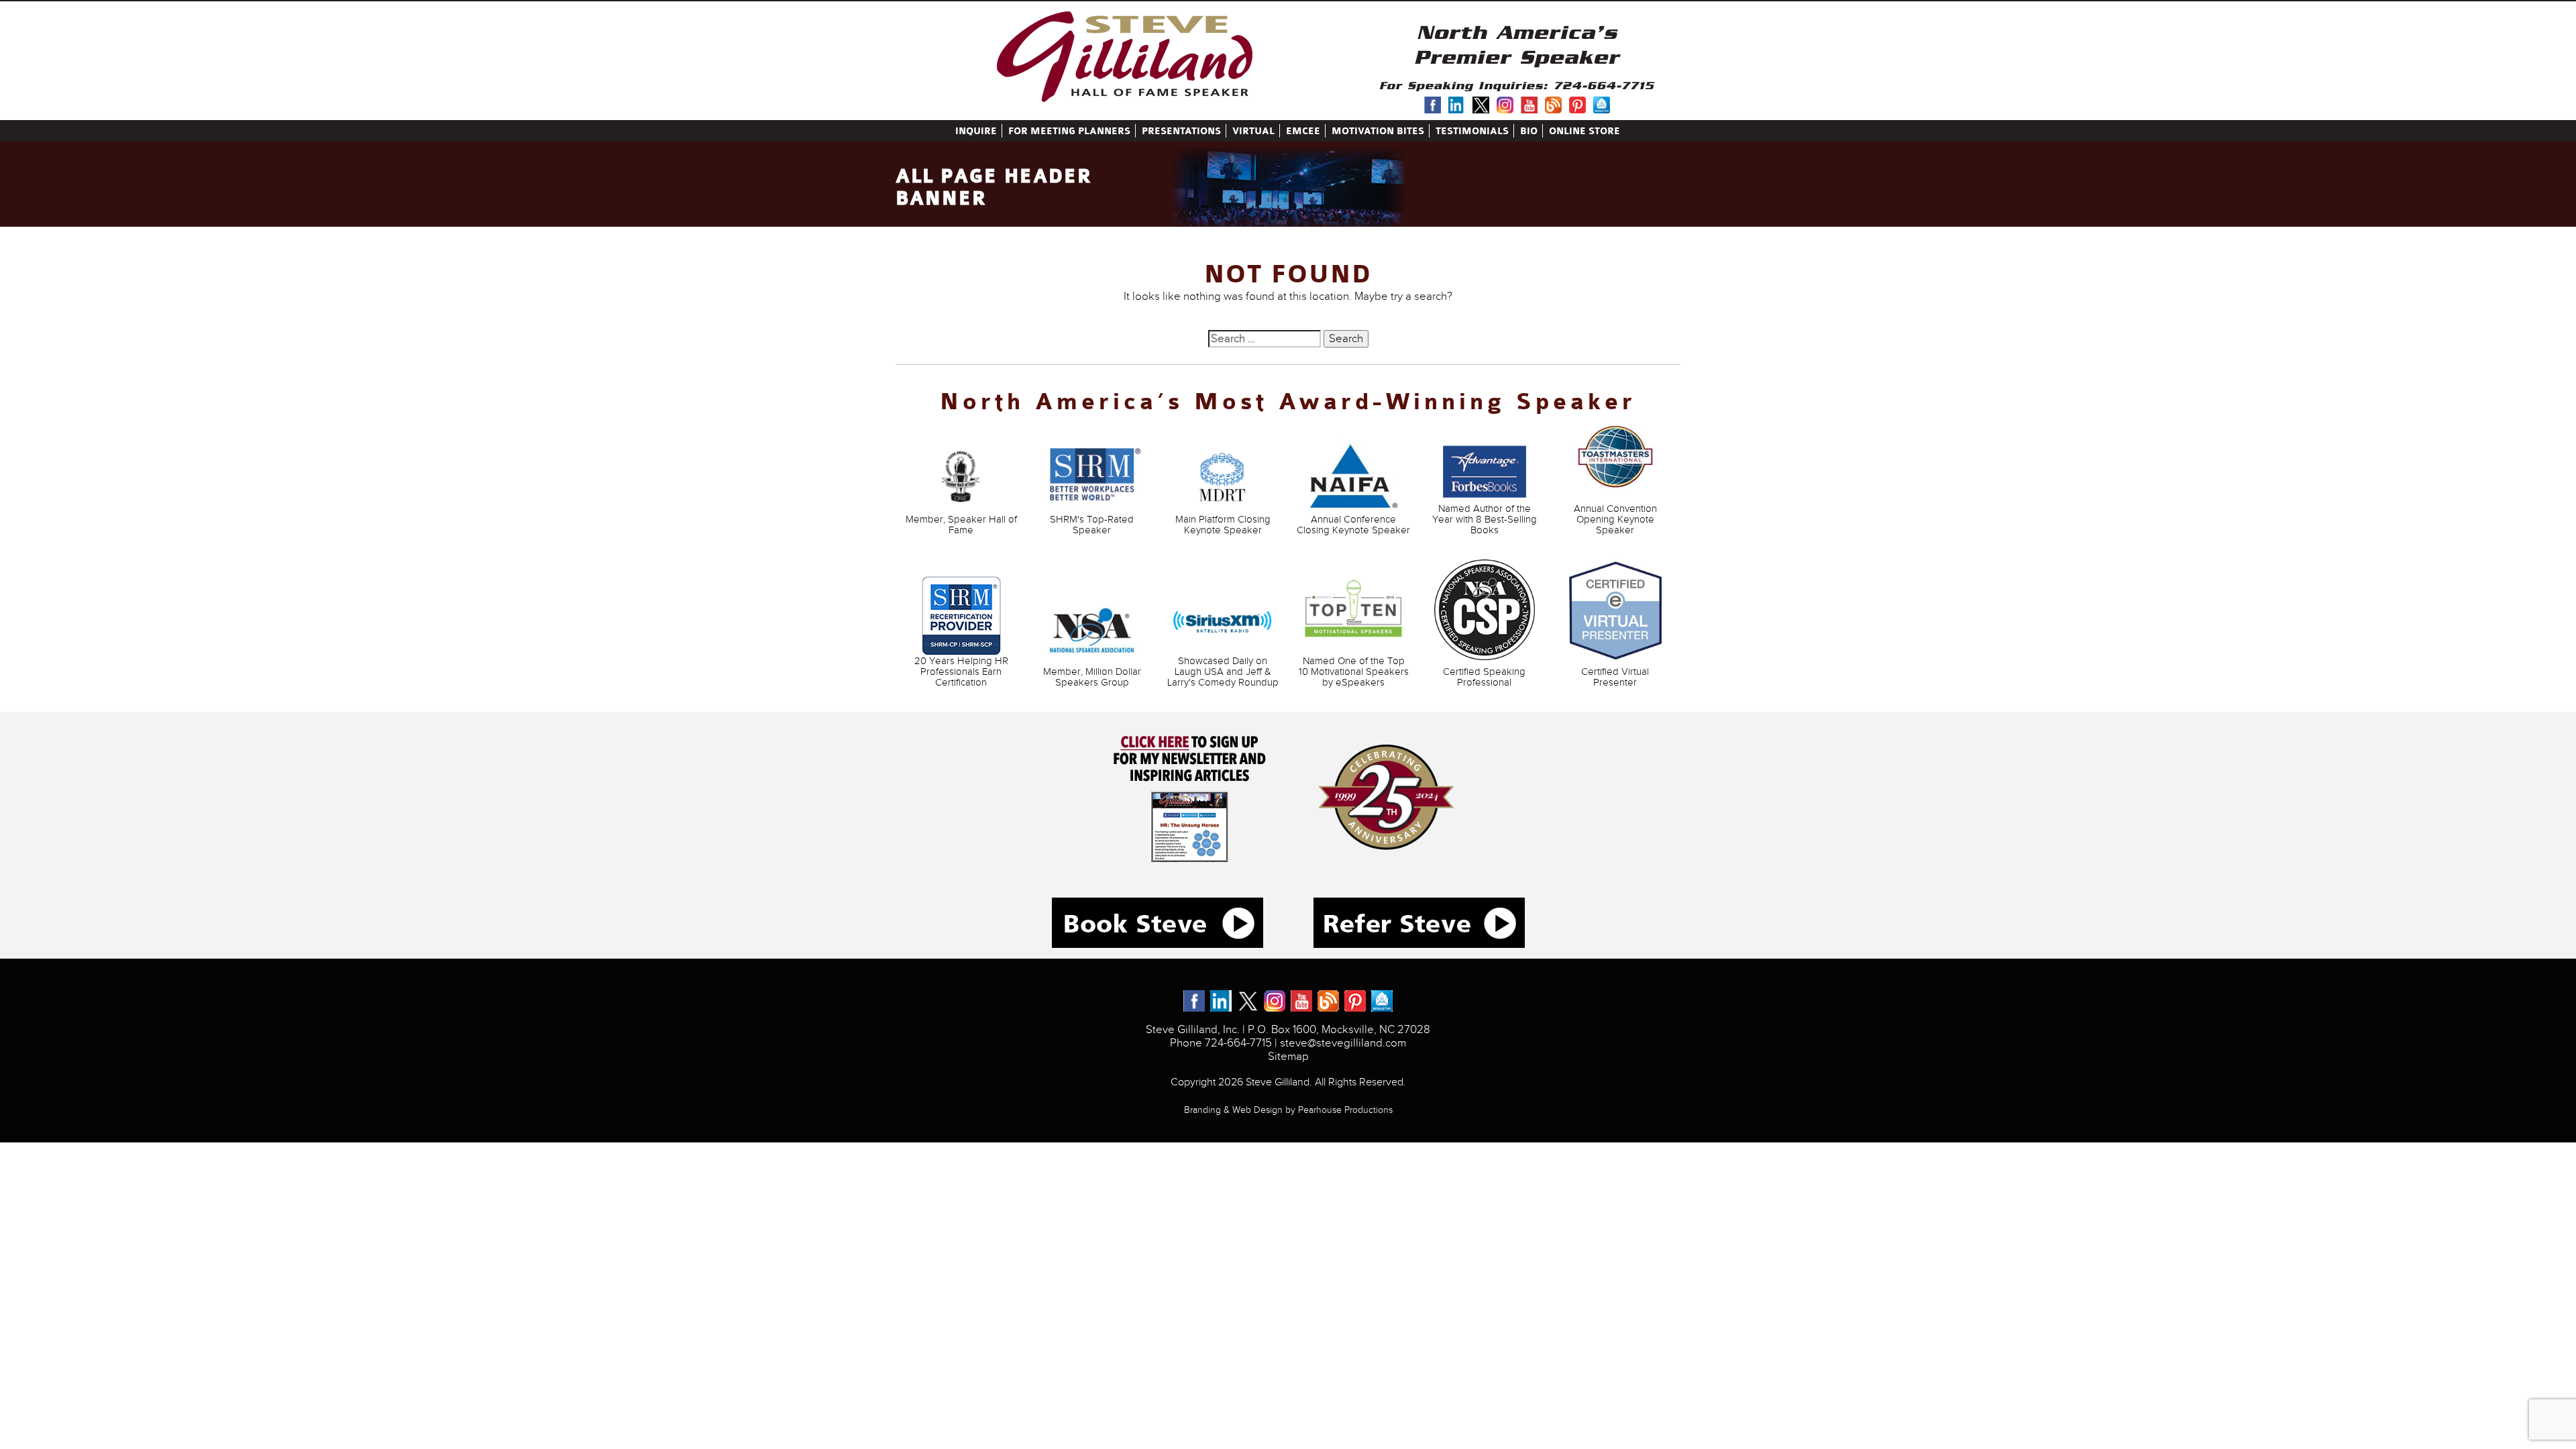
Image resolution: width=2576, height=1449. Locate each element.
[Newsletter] (1602, 102)
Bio (1529, 131)
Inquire (976, 131)
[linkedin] (1457, 102)
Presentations (1181, 131)
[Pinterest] (1577, 102)
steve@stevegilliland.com (1343, 1043)
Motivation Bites (1378, 131)
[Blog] (1553, 102)
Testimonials (1472, 131)
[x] (1481, 102)
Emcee (1303, 131)
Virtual (1253, 131)
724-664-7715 (1604, 86)
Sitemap (1288, 1057)
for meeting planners (1069, 131)
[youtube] (1529, 102)
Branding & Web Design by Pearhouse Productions (1288, 1110)
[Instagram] (1505, 102)
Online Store (1585, 131)
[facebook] (1433, 102)
